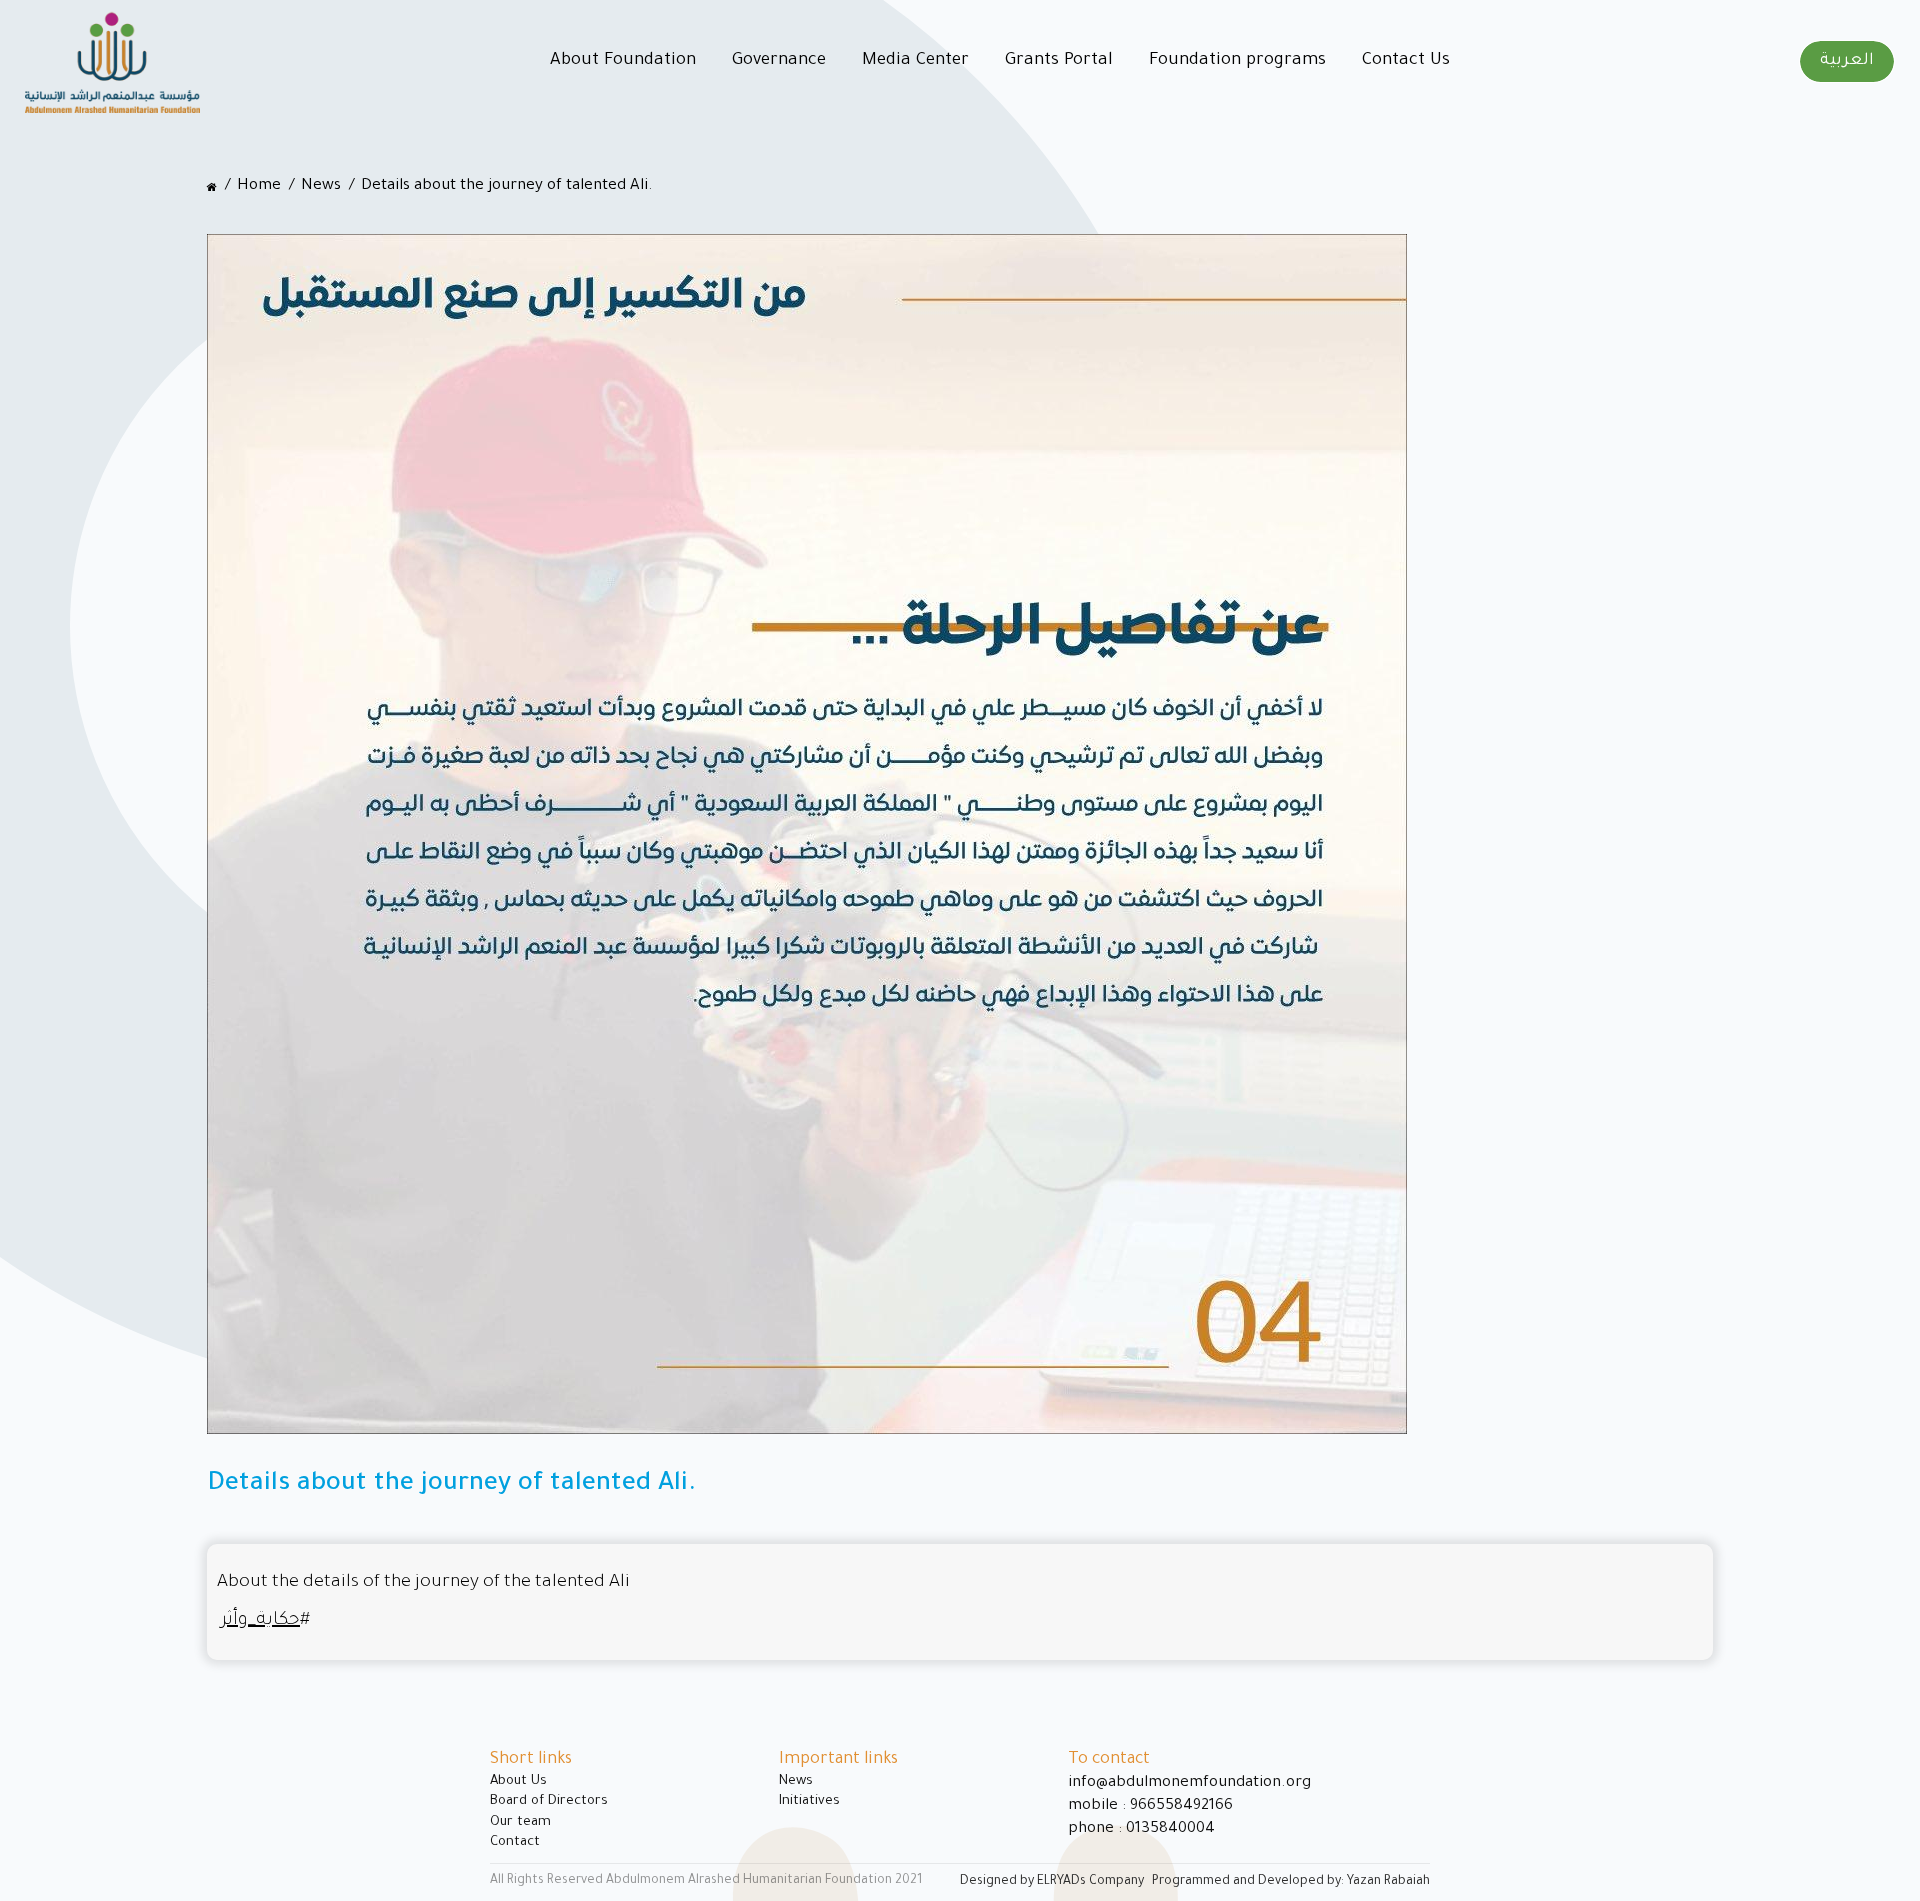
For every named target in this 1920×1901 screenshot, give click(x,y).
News (321, 186)
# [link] (265, 1621)
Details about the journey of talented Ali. (507, 186)
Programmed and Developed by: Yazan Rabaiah (1291, 1882)
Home (259, 186)
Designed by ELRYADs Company (1052, 1882)
